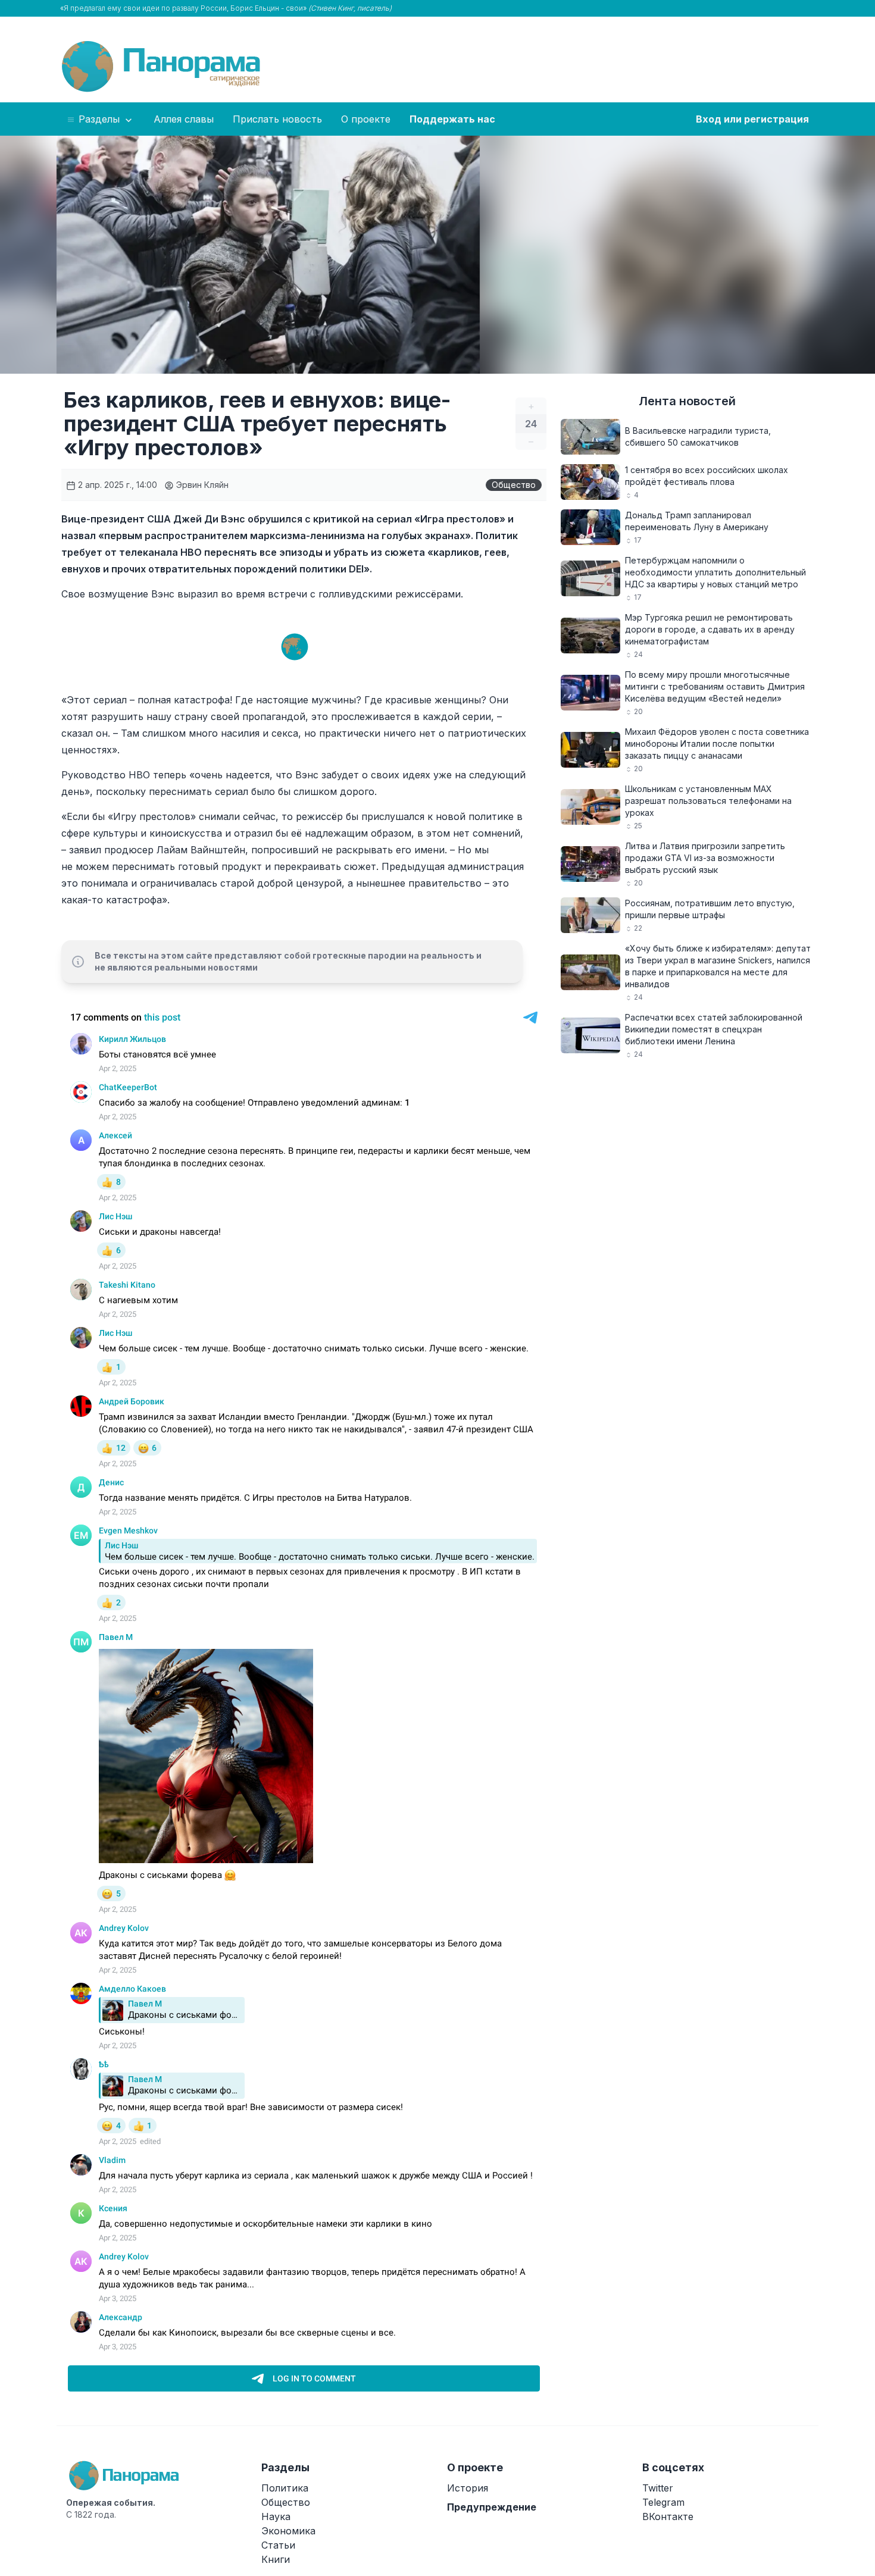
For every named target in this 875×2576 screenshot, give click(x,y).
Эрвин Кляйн (201, 485)
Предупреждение (492, 2507)
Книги (276, 2559)
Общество (514, 485)
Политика (285, 2488)
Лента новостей (687, 401)
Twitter (658, 2488)
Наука (276, 2516)
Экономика (288, 2531)
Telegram (663, 2502)
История (468, 2488)
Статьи (278, 2545)
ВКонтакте (668, 2516)
